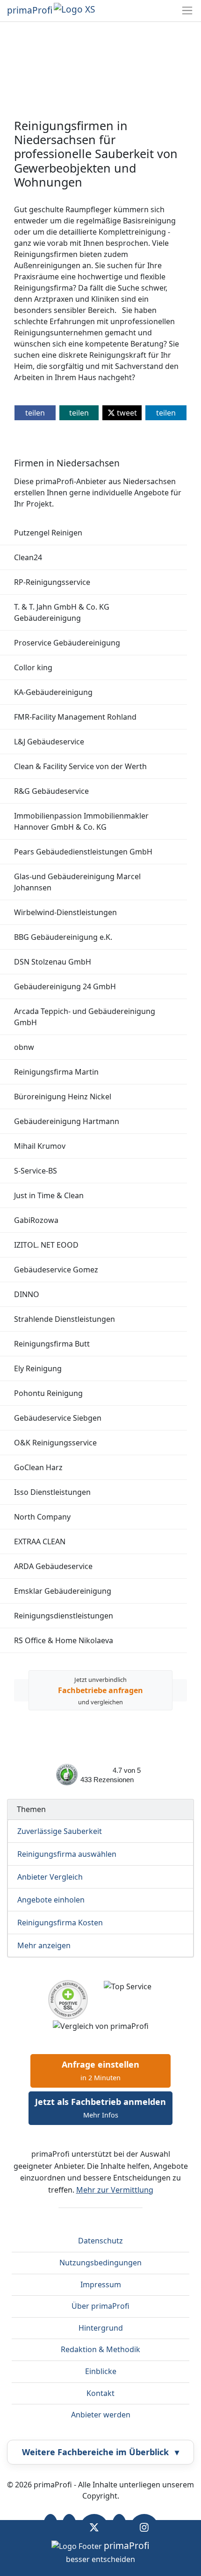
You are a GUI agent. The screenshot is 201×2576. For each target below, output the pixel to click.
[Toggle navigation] (187, 10)
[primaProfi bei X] (94, 2527)
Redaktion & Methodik (100, 2349)
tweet (126, 413)
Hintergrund (101, 2328)
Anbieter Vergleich (50, 1877)
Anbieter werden (101, 2415)
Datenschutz (100, 2241)
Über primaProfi (100, 2306)
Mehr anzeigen (44, 1945)
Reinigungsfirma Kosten (60, 1923)
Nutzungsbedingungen (100, 2263)
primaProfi (30, 10)
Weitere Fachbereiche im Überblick (100, 2452)
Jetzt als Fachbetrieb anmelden (100, 2108)
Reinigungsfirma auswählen (67, 1854)
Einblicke (101, 2371)
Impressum (101, 2284)
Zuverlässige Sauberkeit (60, 1831)
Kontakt (100, 2393)
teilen (35, 413)
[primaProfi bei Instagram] (144, 2527)
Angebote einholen (51, 1900)
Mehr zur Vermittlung (115, 2190)
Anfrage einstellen (100, 2070)
